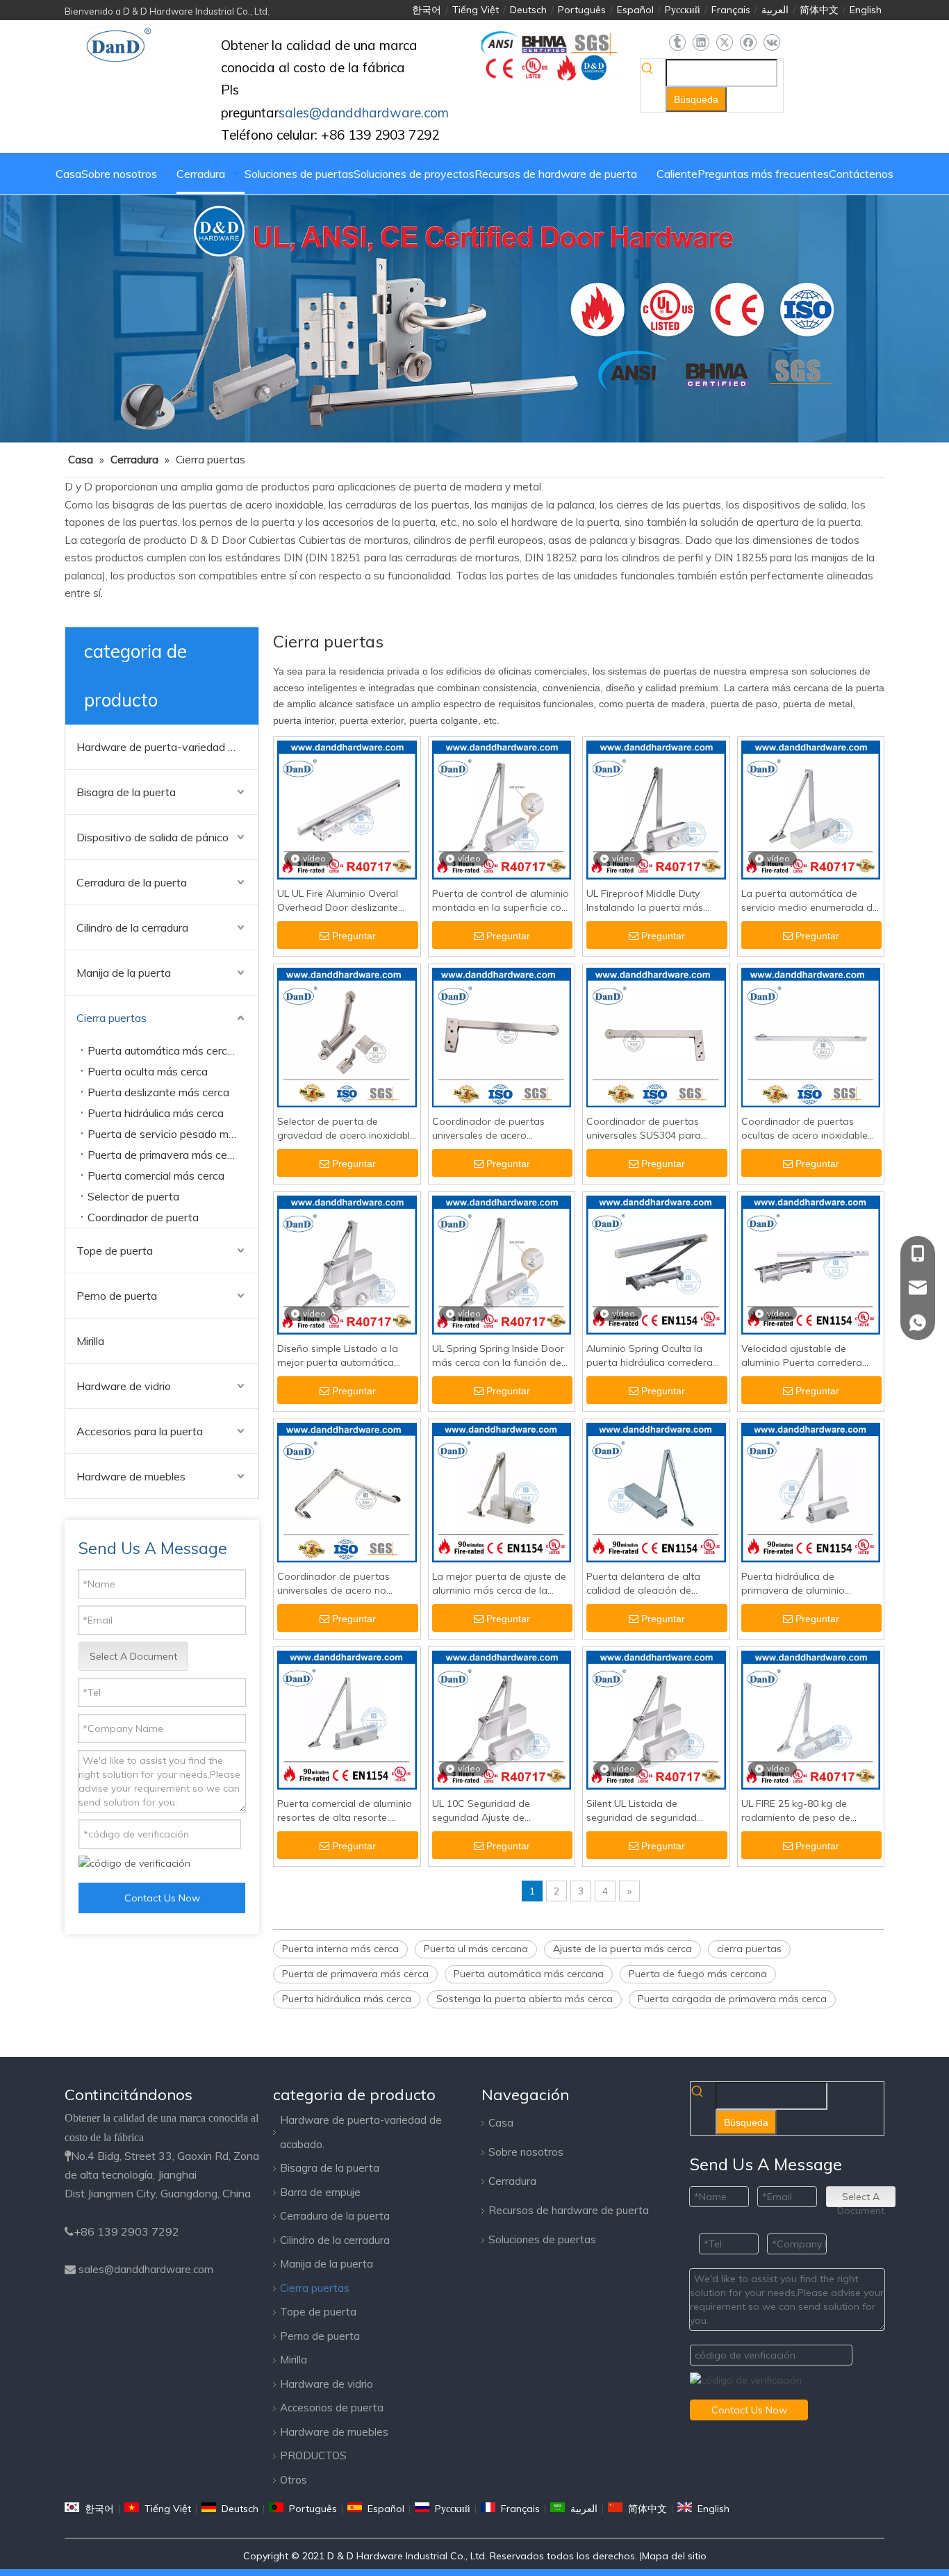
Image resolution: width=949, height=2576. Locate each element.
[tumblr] (677, 43)
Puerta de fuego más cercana (698, 1974)
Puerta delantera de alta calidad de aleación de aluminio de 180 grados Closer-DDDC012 (643, 1584)
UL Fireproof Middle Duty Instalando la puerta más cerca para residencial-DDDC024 (645, 901)
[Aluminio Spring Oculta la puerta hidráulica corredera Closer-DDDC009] (656, 1264)
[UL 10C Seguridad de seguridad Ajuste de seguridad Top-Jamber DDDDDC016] (502, 1719)
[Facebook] (748, 43)
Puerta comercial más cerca (156, 1175)
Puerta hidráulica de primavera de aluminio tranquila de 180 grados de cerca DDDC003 (804, 1584)
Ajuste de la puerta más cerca (622, 1949)
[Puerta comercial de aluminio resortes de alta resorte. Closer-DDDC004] (347, 1719)
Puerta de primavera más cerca (165, 1155)
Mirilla (90, 1341)
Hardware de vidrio (124, 1386)
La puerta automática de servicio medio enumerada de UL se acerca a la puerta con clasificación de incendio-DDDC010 (810, 901)
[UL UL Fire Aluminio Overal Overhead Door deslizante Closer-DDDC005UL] (347, 809)
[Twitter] (724, 43)
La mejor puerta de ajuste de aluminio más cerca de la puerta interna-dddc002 (499, 1584)
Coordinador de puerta (143, 1217)
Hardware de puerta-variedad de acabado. (167, 747)
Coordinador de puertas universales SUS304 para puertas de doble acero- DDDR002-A (644, 1129)
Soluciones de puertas (542, 2239)
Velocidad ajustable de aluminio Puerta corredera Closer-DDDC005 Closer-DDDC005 (802, 1356)
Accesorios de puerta (332, 2408)
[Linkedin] (701, 43)
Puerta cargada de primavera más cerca (732, 1999)
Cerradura (512, 2181)
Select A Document (133, 1656)
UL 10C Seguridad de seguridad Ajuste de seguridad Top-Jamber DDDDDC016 (485, 1811)
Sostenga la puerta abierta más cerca (525, 1999)
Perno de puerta (117, 1296)
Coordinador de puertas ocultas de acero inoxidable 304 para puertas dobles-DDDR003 (804, 1129)
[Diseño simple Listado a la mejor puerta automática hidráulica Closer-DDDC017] (347, 1264)
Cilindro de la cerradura (132, 927)
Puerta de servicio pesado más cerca (173, 1134)
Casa (501, 2123)
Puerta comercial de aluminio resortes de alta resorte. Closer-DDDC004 (345, 1811)
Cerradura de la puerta (132, 882)
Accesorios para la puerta (140, 1431)
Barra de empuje (320, 2192)
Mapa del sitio (674, 2556)
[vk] (771, 43)
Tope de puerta (115, 1250)
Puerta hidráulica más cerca (156, 1113)
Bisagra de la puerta (126, 792)
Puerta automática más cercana (167, 1050)
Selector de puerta (133, 1196)
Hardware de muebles (131, 1476)
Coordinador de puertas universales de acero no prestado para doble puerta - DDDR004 (346, 1584)
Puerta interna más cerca (340, 1949)
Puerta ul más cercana (476, 1949)
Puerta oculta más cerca (148, 1071)
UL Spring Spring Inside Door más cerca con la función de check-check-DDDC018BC (498, 1356)
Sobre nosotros (526, 2152)
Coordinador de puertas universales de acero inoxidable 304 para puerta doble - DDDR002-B (495, 1129)
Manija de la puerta (124, 973)
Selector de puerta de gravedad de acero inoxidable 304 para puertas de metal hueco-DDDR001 (346, 1129)
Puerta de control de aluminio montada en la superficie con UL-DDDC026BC (501, 901)
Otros (294, 2480)
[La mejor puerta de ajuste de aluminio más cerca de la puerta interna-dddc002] (502, 1492)
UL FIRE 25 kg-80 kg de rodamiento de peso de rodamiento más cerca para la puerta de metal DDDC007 (808, 1811)
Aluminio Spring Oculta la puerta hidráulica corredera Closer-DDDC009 (650, 1356)
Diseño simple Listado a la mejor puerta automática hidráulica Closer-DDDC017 (340, 1356)
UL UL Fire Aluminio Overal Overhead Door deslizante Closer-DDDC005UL (338, 901)
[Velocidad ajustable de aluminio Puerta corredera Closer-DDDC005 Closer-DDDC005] (811, 1264)
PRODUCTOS (313, 2455)
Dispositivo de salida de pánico (152, 837)
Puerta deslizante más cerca (158, 1092)
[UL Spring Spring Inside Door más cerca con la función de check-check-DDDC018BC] (502, 1264)
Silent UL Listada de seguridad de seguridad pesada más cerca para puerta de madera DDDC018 (653, 1811)
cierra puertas (749, 1949)
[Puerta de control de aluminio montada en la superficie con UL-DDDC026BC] (502, 809)
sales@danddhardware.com (146, 2269)
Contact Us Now (162, 1898)
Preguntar (354, 936)
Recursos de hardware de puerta (569, 2210)
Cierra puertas (112, 1018)
